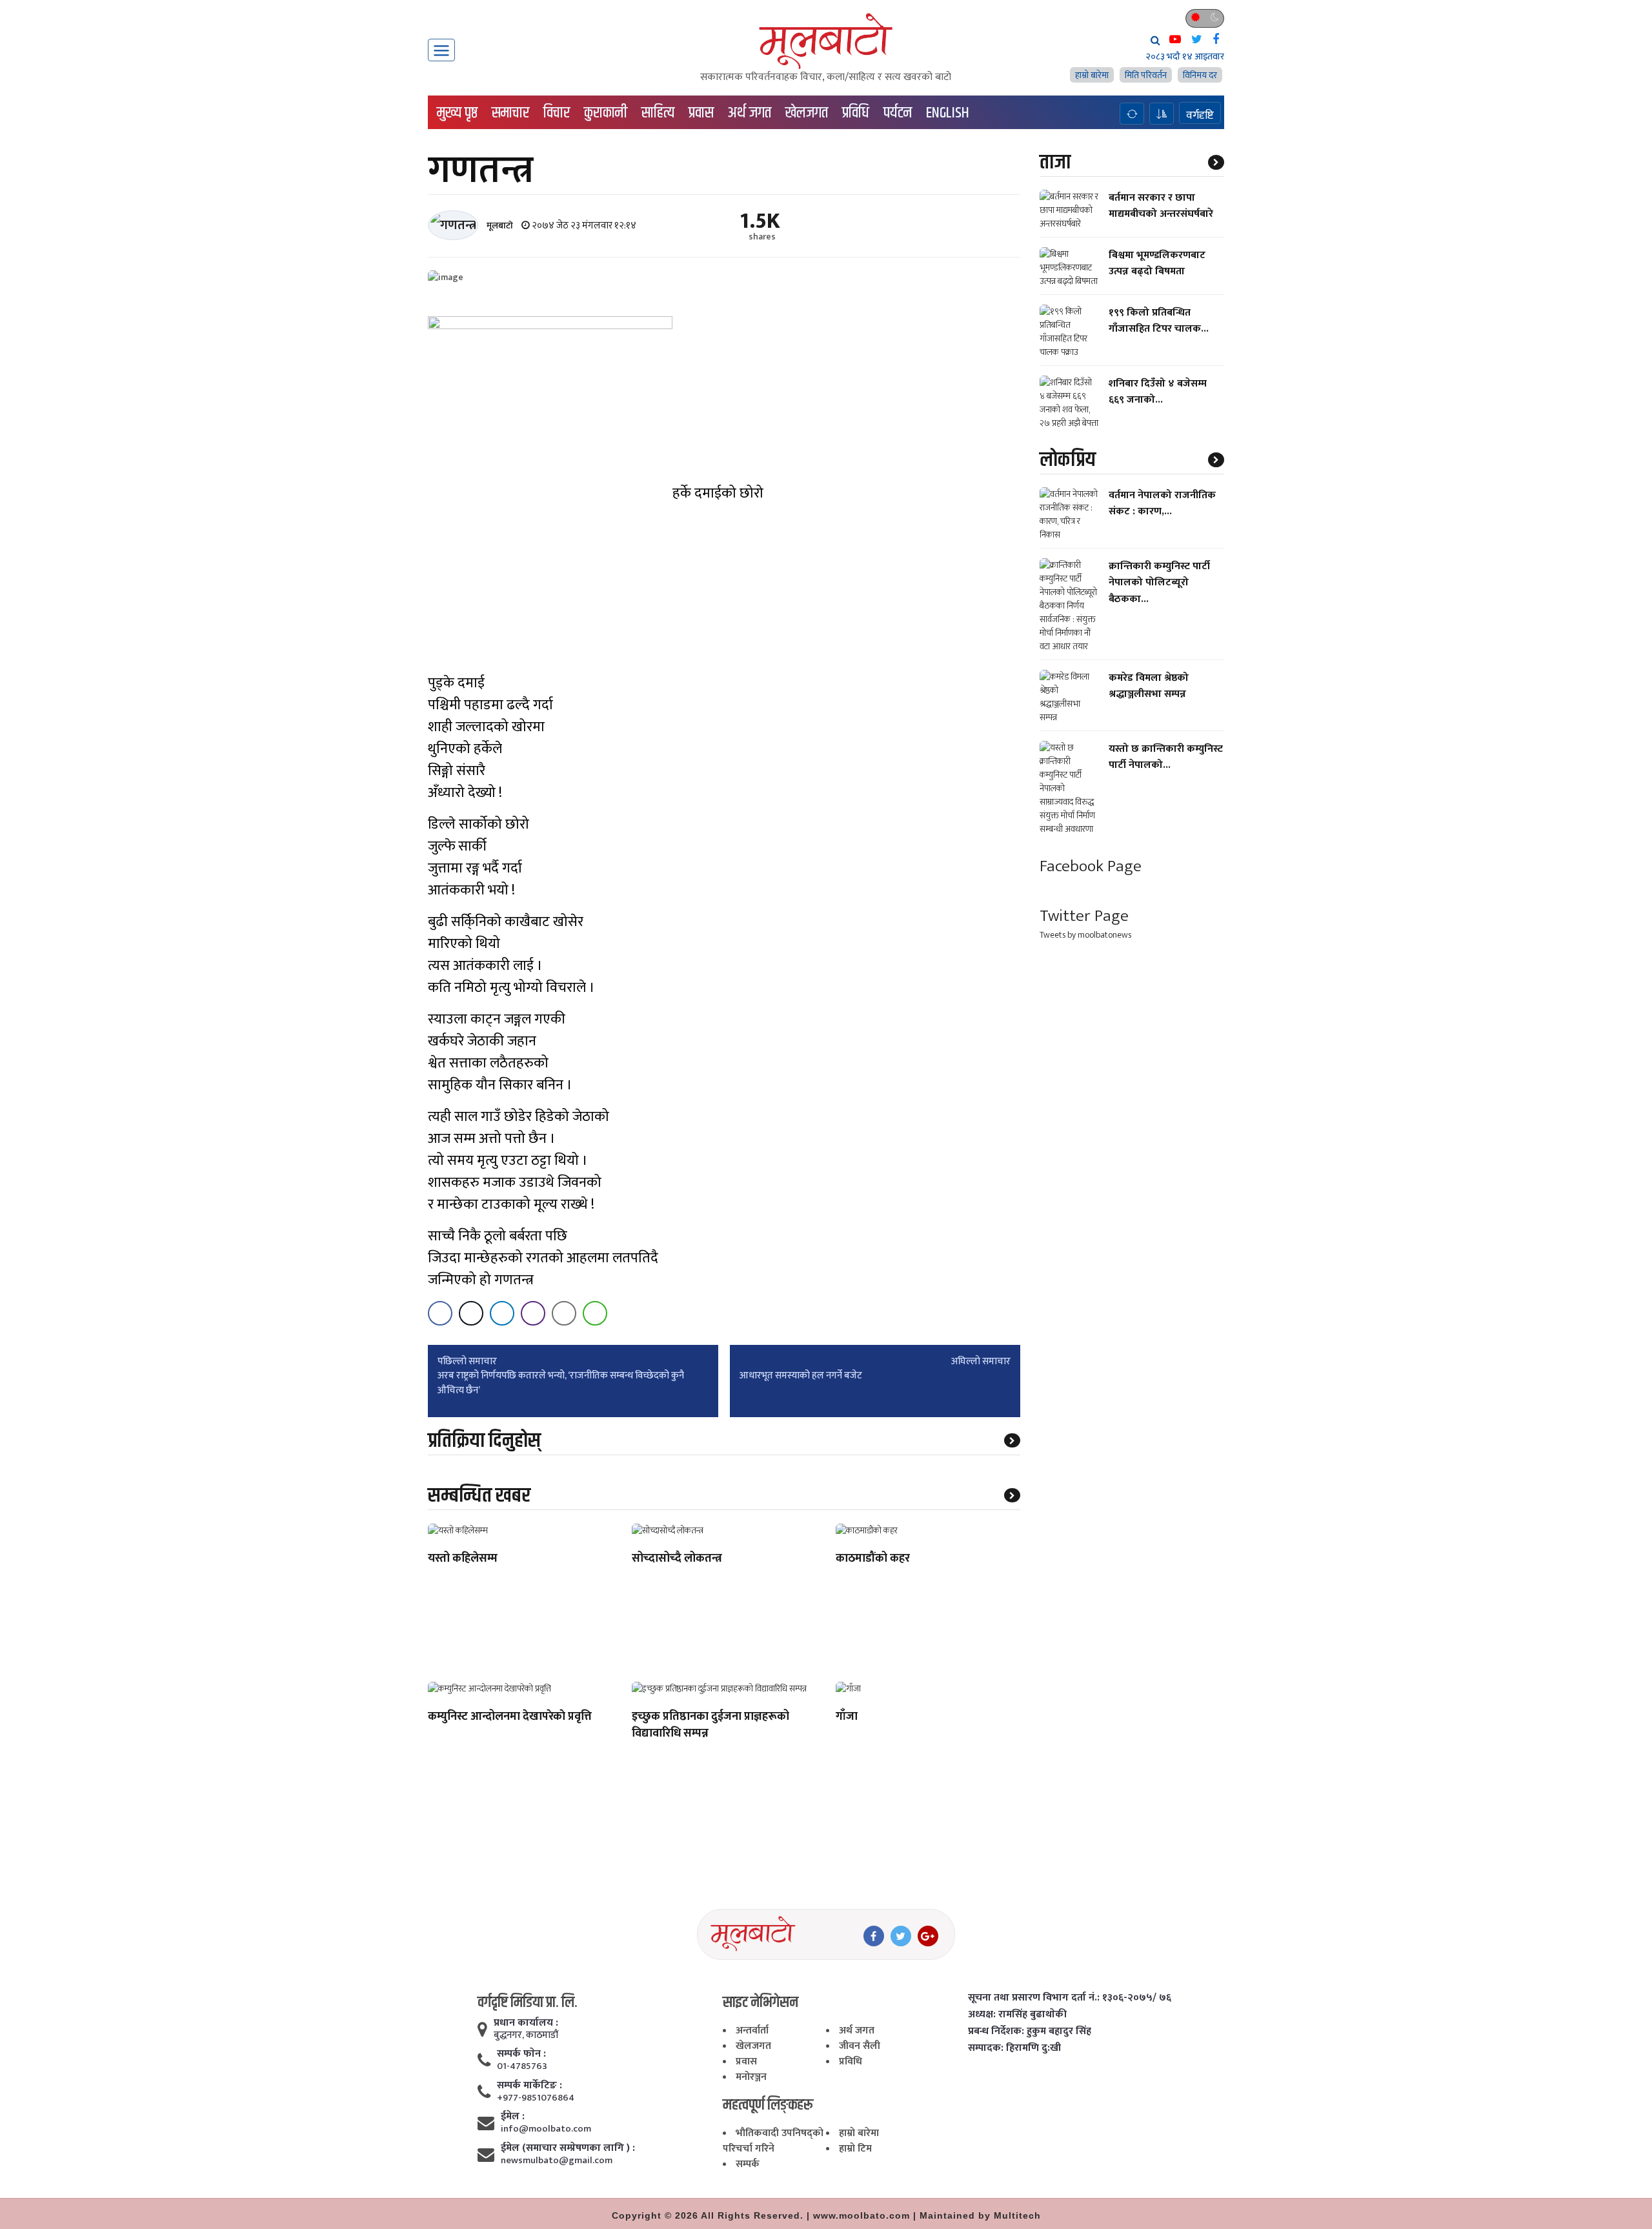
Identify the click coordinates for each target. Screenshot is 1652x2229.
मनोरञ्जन (751, 2077)
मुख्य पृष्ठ (457, 113)
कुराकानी (606, 113)
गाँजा (847, 1717)
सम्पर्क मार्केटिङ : (529, 2086)
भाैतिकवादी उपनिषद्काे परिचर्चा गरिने (773, 2141)
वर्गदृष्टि (1200, 115)
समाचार (510, 113)
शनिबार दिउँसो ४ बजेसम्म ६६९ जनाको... (1158, 392)
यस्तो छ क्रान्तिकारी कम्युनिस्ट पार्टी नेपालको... (1166, 757)
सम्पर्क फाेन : (521, 2054)
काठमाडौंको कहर (873, 1559)
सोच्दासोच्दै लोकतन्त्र (677, 1559)
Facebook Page (1091, 866)
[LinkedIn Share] (502, 1313)
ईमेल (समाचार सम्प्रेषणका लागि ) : (568, 2148)
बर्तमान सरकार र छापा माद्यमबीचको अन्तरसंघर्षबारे (1161, 206)
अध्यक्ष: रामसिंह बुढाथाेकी (1017, 2015)
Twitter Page (1084, 916)
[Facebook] (874, 1936)
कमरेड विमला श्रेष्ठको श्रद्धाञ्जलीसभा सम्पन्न (1149, 686)
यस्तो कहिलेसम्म (463, 1559)
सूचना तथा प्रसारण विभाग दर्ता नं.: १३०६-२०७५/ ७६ (1070, 1998)
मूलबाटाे (500, 226)
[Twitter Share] (471, 1313)
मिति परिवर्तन (1146, 75)
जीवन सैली (860, 2046)
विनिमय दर (1200, 75)
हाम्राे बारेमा (1092, 75)
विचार (557, 113)
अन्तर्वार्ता (752, 2031)
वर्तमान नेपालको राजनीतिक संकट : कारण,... (1162, 503)
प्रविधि (856, 113)
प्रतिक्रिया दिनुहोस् (484, 1441)
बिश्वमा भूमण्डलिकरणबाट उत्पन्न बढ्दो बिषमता (1157, 263)
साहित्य (658, 113)
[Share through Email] (564, 1313)
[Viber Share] (533, 1313)
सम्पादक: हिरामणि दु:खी (1014, 2048)
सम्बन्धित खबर (479, 1496)
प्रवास (701, 113)
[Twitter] (901, 1936)
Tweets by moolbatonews (1085, 935)
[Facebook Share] (440, 1313)
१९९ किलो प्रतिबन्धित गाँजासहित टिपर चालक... (1159, 321)
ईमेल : (513, 2117)
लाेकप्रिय (1068, 460)
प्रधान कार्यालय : (526, 2023)
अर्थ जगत (750, 113)
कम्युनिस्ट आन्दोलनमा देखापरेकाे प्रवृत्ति (510, 1717)
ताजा (1055, 162)
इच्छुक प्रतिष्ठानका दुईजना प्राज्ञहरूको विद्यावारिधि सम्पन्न (710, 1726)
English (948, 113)
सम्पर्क (748, 2164)
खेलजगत (807, 113)
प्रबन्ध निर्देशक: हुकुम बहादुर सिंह (1030, 2032)
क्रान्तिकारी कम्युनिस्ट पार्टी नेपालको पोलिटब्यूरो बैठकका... (1159, 582)
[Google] (928, 1936)
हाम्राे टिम (855, 2149)
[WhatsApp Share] (595, 1313)
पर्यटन (898, 113)
